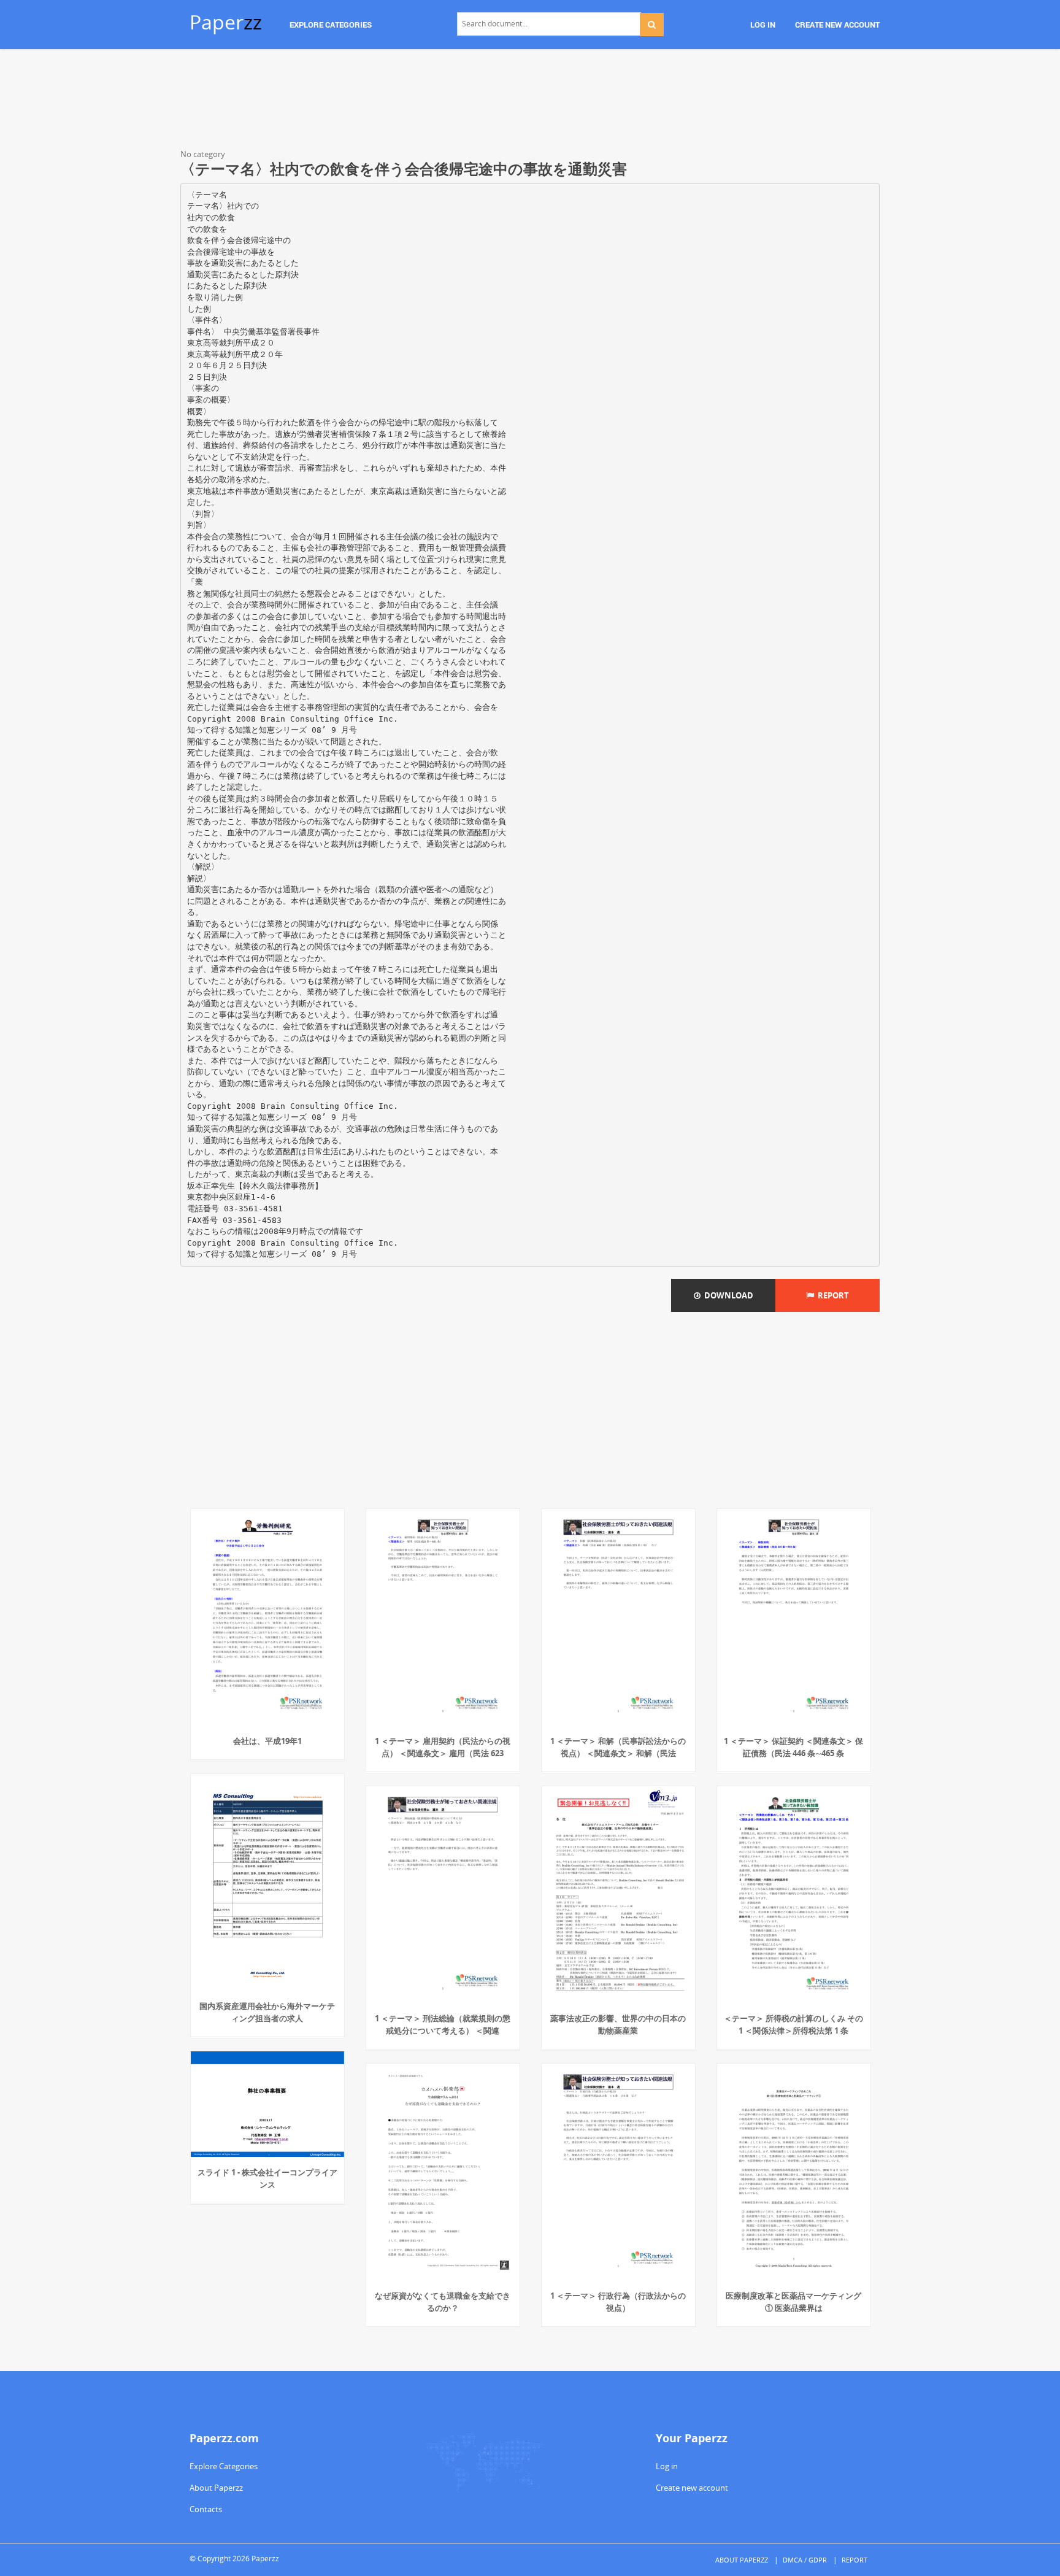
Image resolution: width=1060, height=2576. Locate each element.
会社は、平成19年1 (267, 1741)
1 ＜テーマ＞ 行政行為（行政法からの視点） (618, 2302)
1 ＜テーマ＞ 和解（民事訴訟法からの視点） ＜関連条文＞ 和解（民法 (618, 1747)
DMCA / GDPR (805, 2560)
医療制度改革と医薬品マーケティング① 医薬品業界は (793, 2302)
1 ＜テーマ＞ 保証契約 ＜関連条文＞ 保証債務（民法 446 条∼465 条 (793, 1747)
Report (831, 1295)
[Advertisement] (530, 101)
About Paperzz (216, 2488)
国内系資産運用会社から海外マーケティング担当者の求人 (267, 2012)
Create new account (692, 2488)
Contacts (206, 2509)
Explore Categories (224, 2466)
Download (727, 1295)
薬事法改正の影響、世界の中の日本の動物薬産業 (618, 2024)
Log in (667, 2466)
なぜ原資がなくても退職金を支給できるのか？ (443, 2302)
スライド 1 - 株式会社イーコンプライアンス (267, 2178)
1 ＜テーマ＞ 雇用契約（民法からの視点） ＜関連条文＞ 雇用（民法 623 (443, 1747)
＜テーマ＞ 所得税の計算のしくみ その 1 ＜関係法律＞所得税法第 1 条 (793, 2024)
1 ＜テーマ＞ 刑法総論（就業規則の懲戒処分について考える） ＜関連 (443, 2024)
